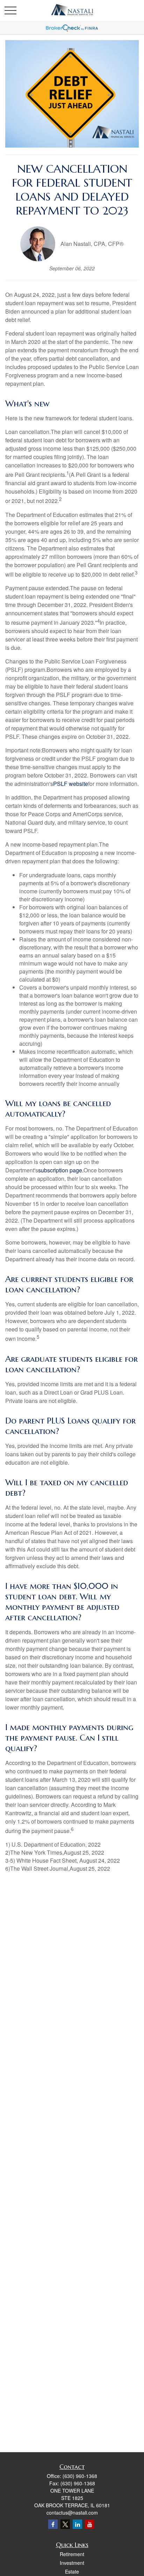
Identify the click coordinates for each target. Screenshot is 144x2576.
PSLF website (71, 784)
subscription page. (61, 1170)
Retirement (72, 2554)
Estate (72, 2571)
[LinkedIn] (77, 2524)
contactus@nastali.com (72, 2513)
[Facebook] (53, 2524)
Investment (72, 2563)
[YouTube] (90, 2524)
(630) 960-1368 (80, 2476)
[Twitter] (65, 2524)
